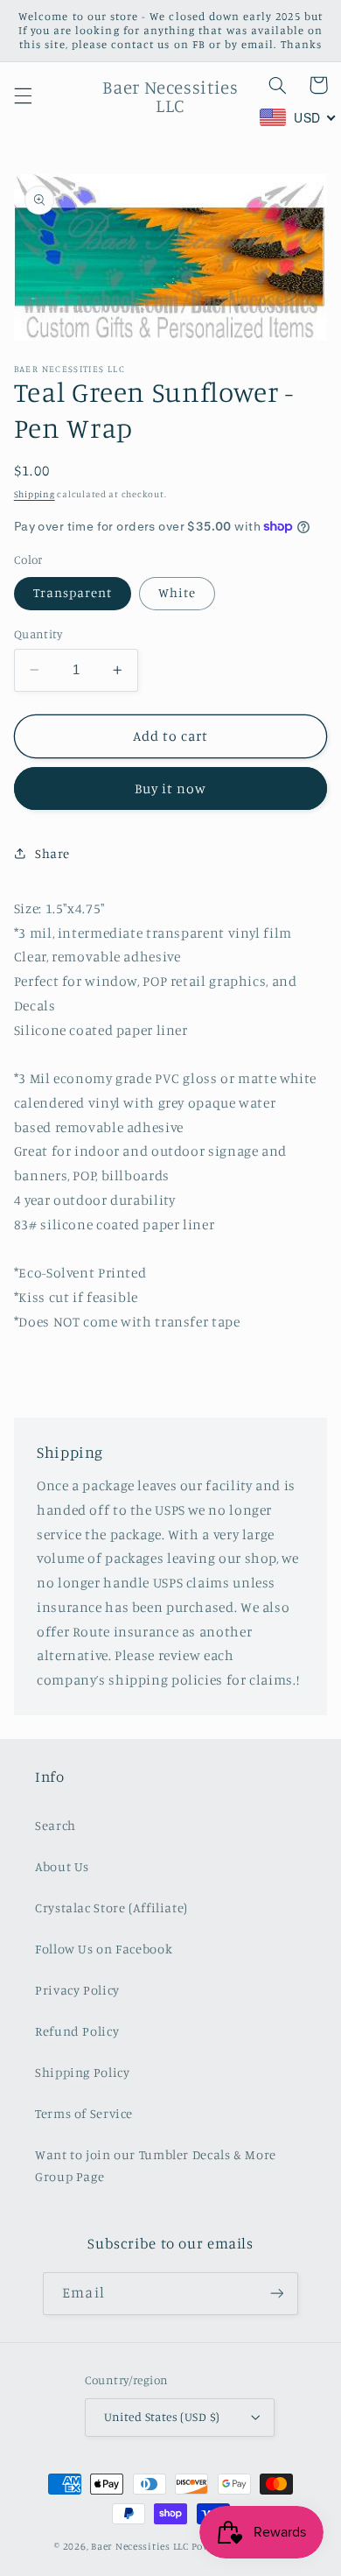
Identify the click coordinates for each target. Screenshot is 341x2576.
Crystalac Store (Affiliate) (111, 1907)
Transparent (73, 592)
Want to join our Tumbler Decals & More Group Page (156, 2166)
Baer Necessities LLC (140, 2546)
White (177, 592)
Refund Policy (77, 2031)
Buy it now (171, 788)
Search (56, 1825)
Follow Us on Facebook (104, 1949)
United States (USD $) (162, 2417)
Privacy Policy (77, 1990)
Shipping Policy (82, 2072)
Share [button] (52, 853)
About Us (62, 1866)
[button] (23, 96)
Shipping (35, 494)
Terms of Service (84, 2113)
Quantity (38, 634)
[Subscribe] (276, 2294)
